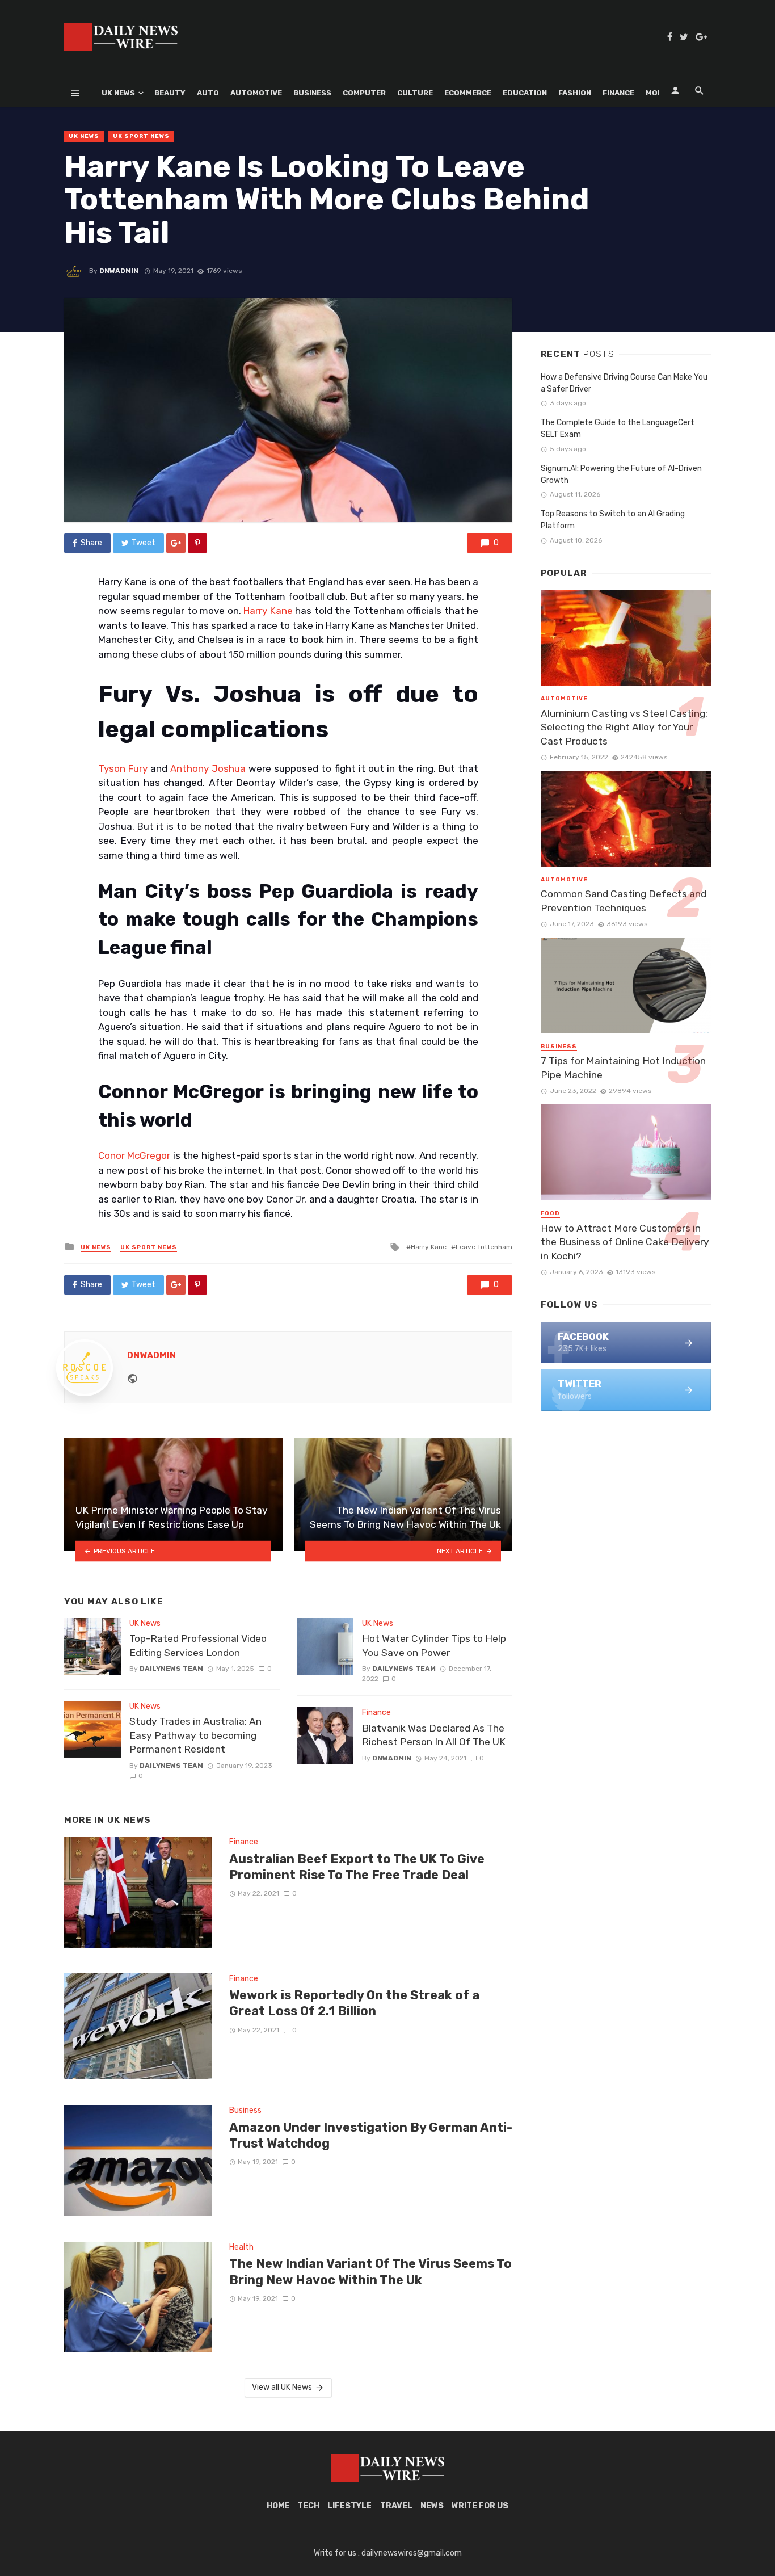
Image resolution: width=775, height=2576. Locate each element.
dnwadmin (119, 271)
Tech (308, 2506)
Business (312, 93)
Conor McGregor (134, 1155)
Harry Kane (268, 611)
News (432, 2506)
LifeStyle (349, 2506)
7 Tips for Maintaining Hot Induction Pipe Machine (623, 1068)
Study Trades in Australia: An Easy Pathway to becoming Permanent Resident (195, 1735)
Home (278, 2506)
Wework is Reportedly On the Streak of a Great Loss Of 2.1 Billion (354, 2003)
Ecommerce (468, 93)
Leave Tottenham (484, 1247)
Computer (364, 93)
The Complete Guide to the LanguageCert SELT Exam (618, 428)
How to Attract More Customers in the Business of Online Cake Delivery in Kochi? (625, 1242)
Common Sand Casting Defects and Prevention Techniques (624, 901)
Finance (618, 93)
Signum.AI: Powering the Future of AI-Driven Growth (621, 474)
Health (241, 2247)
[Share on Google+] (176, 543)
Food (550, 1213)
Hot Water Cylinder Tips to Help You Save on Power (434, 1646)
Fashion (575, 93)
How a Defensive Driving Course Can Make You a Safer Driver (624, 383)
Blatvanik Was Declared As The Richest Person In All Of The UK (434, 1735)
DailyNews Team (171, 1669)
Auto (208, 93)
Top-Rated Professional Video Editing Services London (198, 1646)
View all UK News (282, 2387)
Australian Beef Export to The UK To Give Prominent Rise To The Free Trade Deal (357, 1867)
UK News (118, 93)
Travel (396, 2506)
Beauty (170, 93)
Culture (415, 93)
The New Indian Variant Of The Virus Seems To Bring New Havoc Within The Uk (370, 2272)
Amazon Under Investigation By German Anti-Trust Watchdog (371, 2135)
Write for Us (480, 2506)
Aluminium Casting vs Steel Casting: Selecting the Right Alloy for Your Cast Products (624, 727)
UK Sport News (141, 136)
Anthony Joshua (208, 768)
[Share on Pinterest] (197, 543)
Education (525, 93)
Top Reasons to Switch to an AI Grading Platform (613, 520)
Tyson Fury (123, 768)
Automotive (256, 93)
